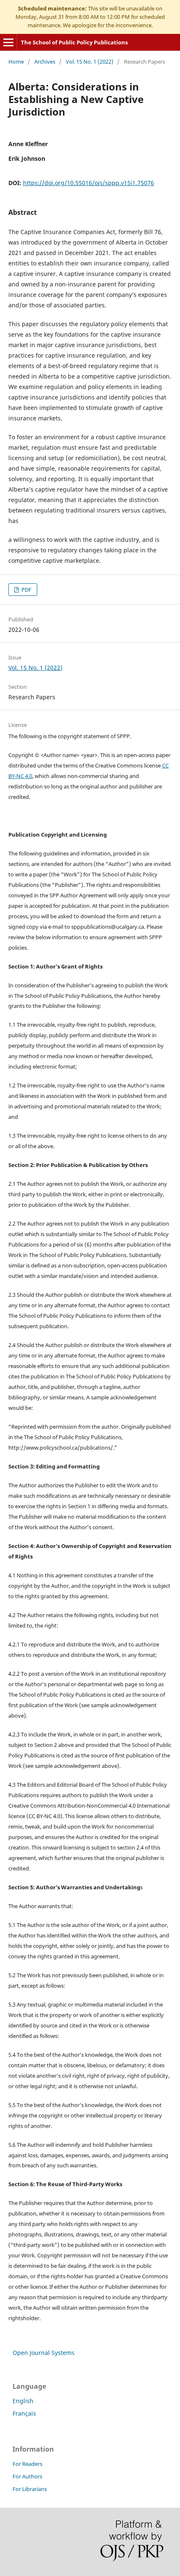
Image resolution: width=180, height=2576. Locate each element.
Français (24, 2413)
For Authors (27, 2476)
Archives (45, 62)
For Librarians (30, 2489)
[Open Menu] (8, 42)
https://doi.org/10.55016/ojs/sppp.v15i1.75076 (89, 183)
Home (16, 62)
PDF (26, 590)
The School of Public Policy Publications (74, 42)
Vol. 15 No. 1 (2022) (90, 62)
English (23, 2401)
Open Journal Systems (44, 2353)
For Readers (27, 2464)
